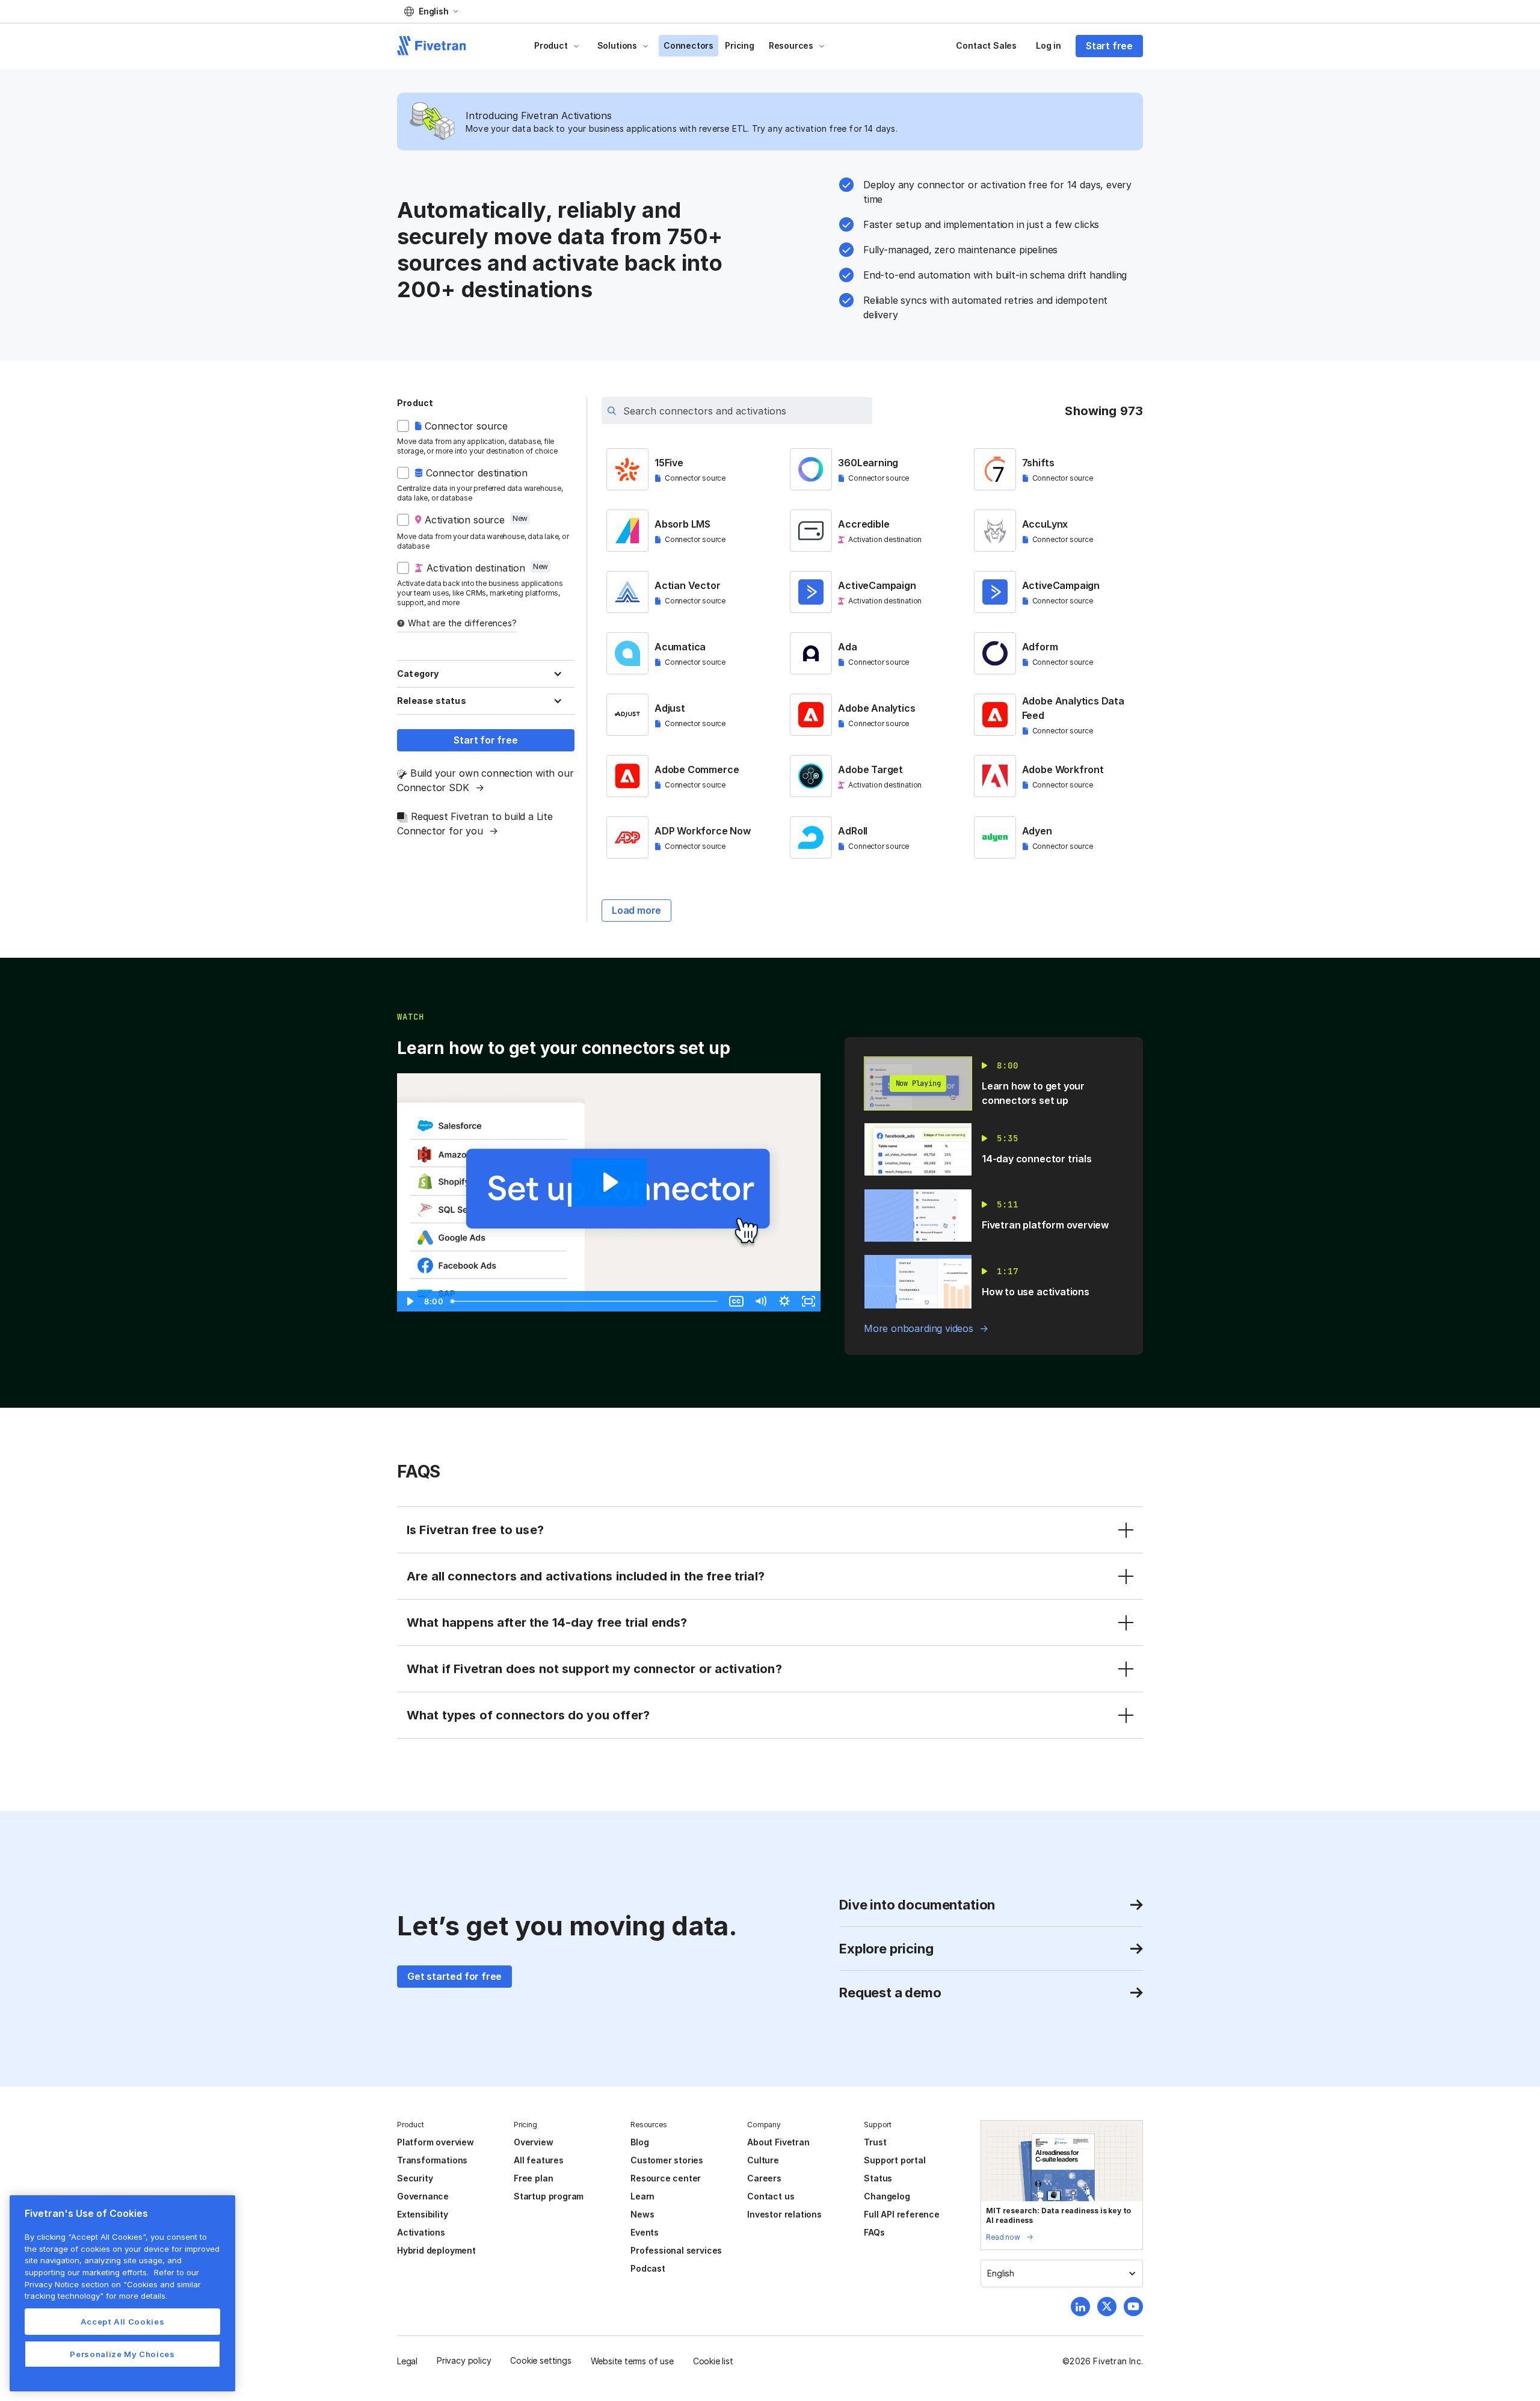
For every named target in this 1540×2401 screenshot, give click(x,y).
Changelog (887, 2196)
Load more (636, 910)
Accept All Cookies (123, 2322)
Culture (763, 2160)
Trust (875, 2142)
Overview (533, 2142)
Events (645, 2232)
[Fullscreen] (808, 1301)
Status (878, 2178)
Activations (421, 2232)
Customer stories (667, 2160)
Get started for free (454, 1976)
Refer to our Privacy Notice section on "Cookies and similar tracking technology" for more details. (113, 2284)
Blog (639, 2142)
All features (539, 2160)
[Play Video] (409, 1301)
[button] (431, 11)
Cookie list (713, 2361)
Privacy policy (464, 2360)
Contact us (771, 2196)
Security (415, 2178)
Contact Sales (986, 45)
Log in (1049, 45)
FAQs (874, 2232)
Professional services (676, 2250)
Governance (423, 2196)
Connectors (688, 45)
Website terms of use (632, 2361)
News (642, 2214)
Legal (407, 2361)
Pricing (740, 45)
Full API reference (902, 2214)
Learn (642, 2196)
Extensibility (423, 2214)
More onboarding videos (919, 1328)
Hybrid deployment (436, 2250)
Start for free (485, 740)
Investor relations (784, 2214)
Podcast (648, 2268)
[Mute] (760, 1301)
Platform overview (436, 2142)
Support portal (895, 2160)
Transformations (432, 2160)
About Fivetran (778, 2142)
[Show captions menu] (736, 1301)
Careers (764, 2178)
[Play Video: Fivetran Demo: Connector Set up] (609, 1182)
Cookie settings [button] (541, 2360)
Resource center (666, 2178)
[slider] (585, 1301)
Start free (1109, 46)
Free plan (533, 2178)
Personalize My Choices (122, 2354)
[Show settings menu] (784, 1301)
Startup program (549, 2196)
